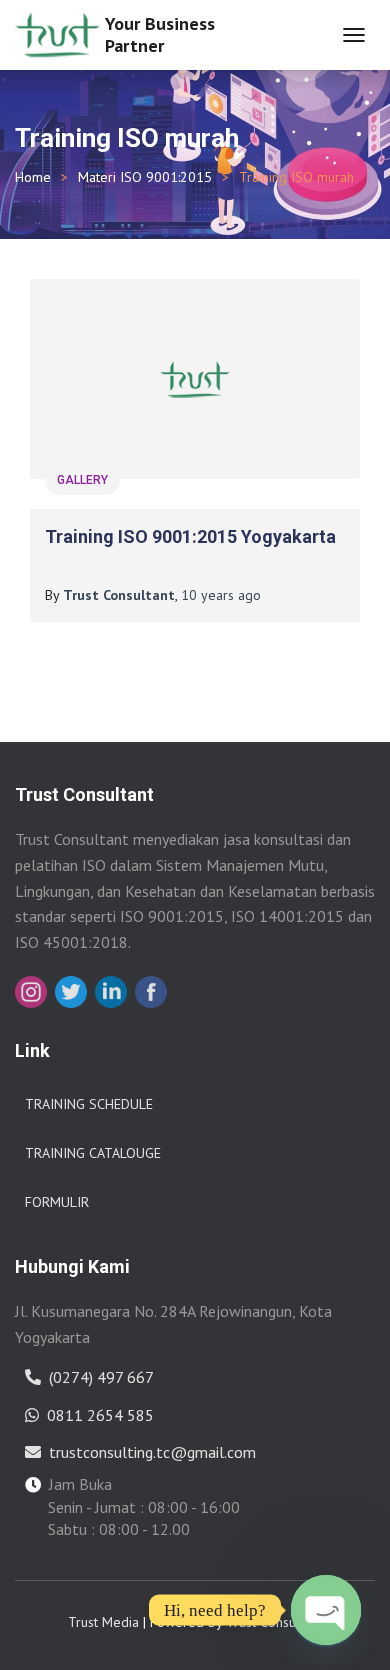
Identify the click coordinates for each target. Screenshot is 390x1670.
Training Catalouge (93, 1153)
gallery (82, 480)
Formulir (57, 1202)
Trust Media (103, 1622)
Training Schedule (89, 1104)
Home (33, 177)
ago (221, 595)
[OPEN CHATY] (326, 1610)
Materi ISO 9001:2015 (145, 177)
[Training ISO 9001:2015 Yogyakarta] (195, 379)
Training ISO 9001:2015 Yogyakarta (190, 536)
